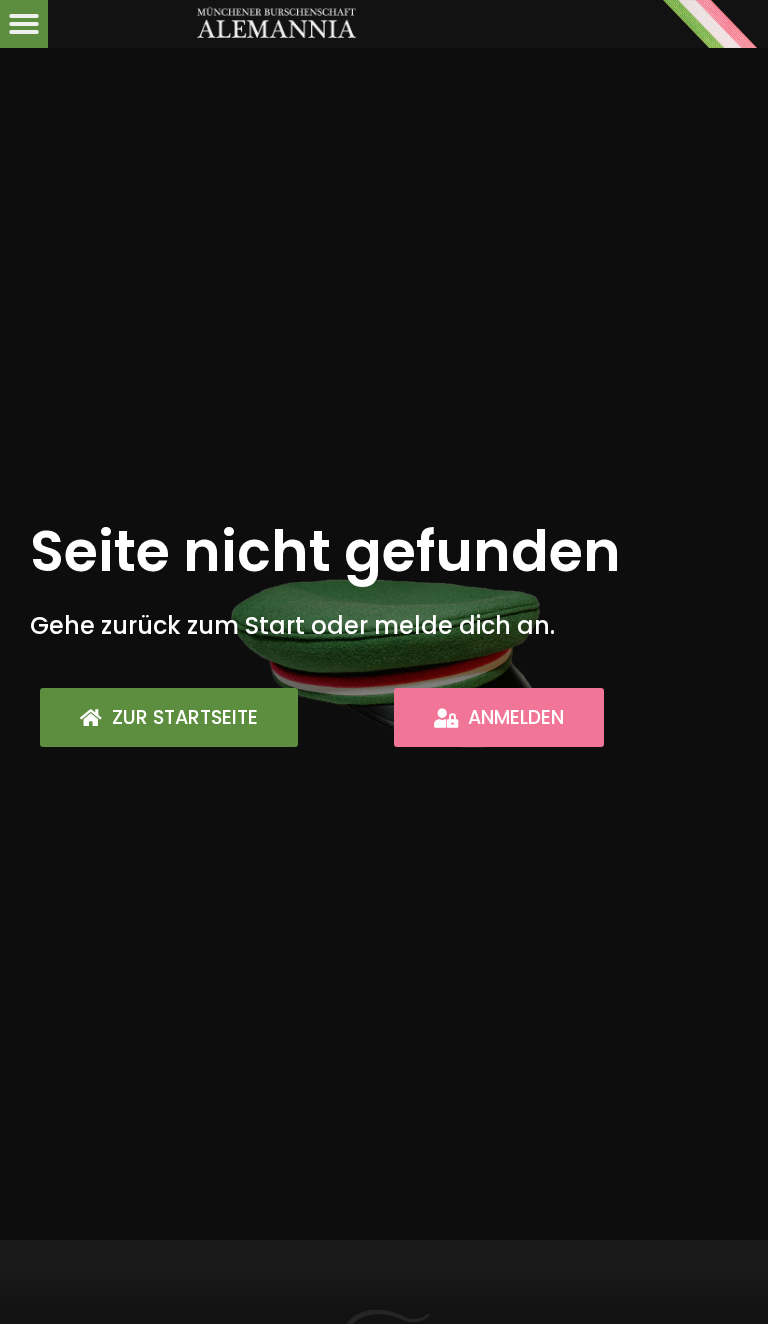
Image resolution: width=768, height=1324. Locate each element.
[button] (24, 24)
